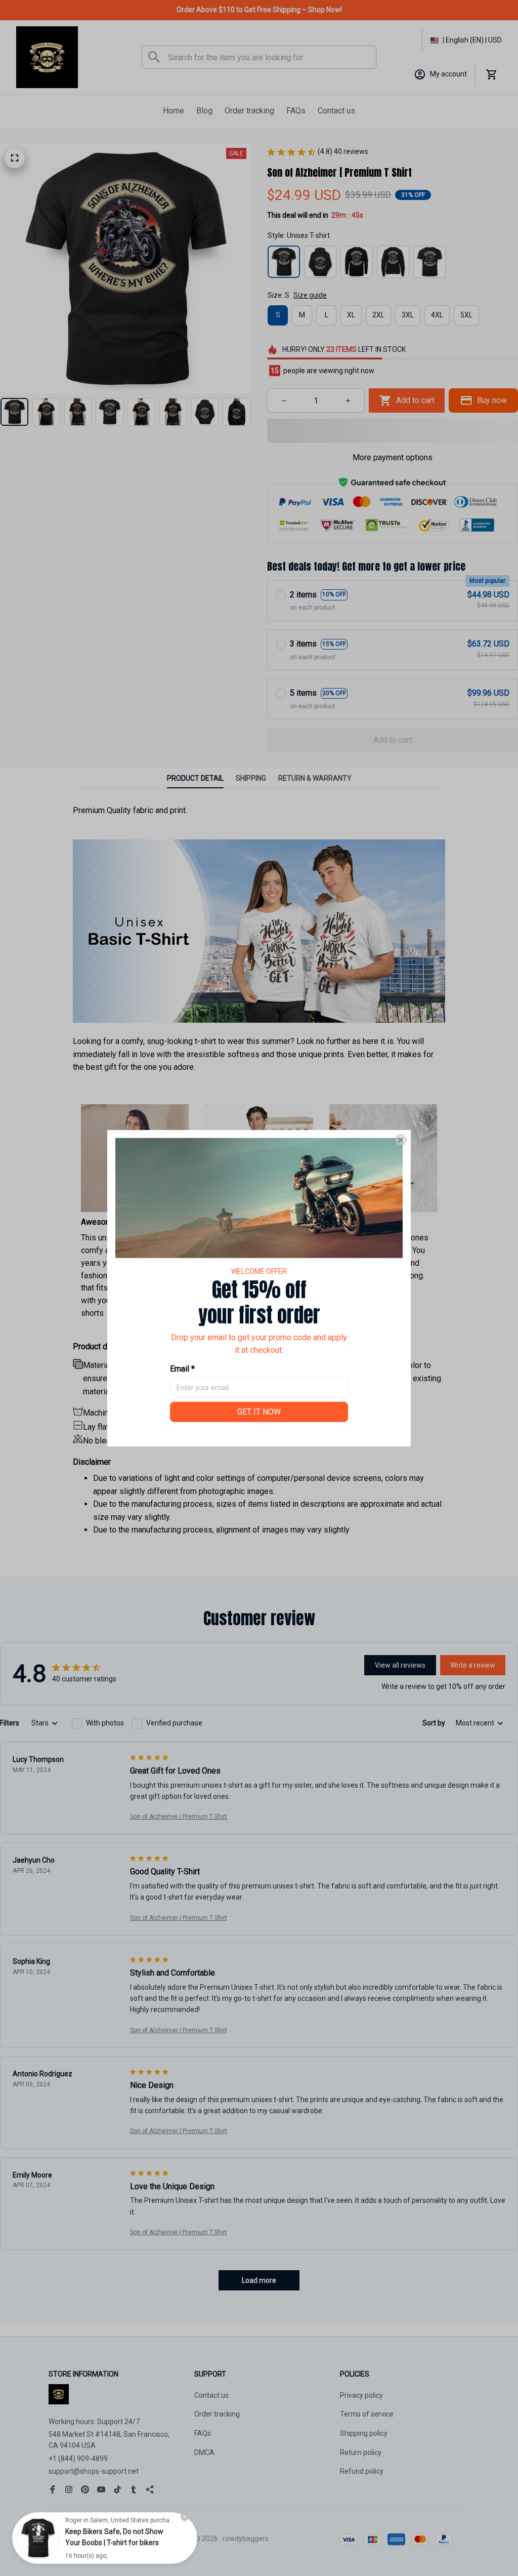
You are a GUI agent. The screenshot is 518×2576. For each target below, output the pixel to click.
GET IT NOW (259, 1411)
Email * (182, 1369)
